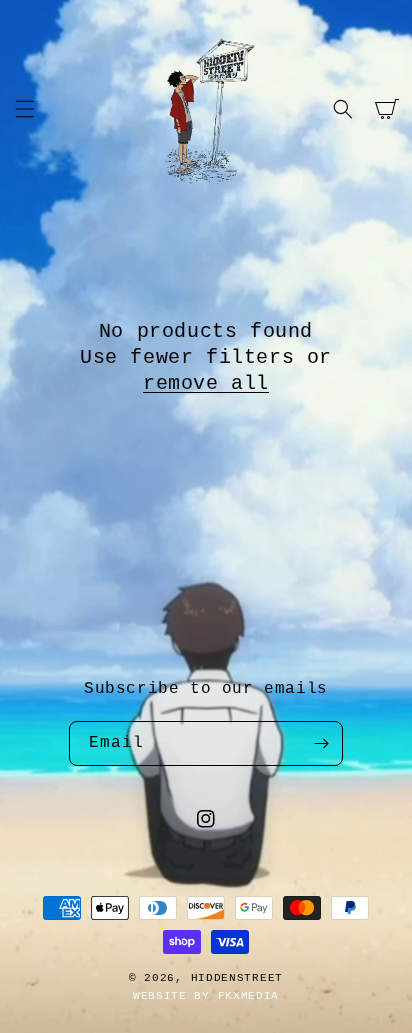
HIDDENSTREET (237, 978)
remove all (206, 383)
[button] (25, 109)
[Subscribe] (321, 743)
